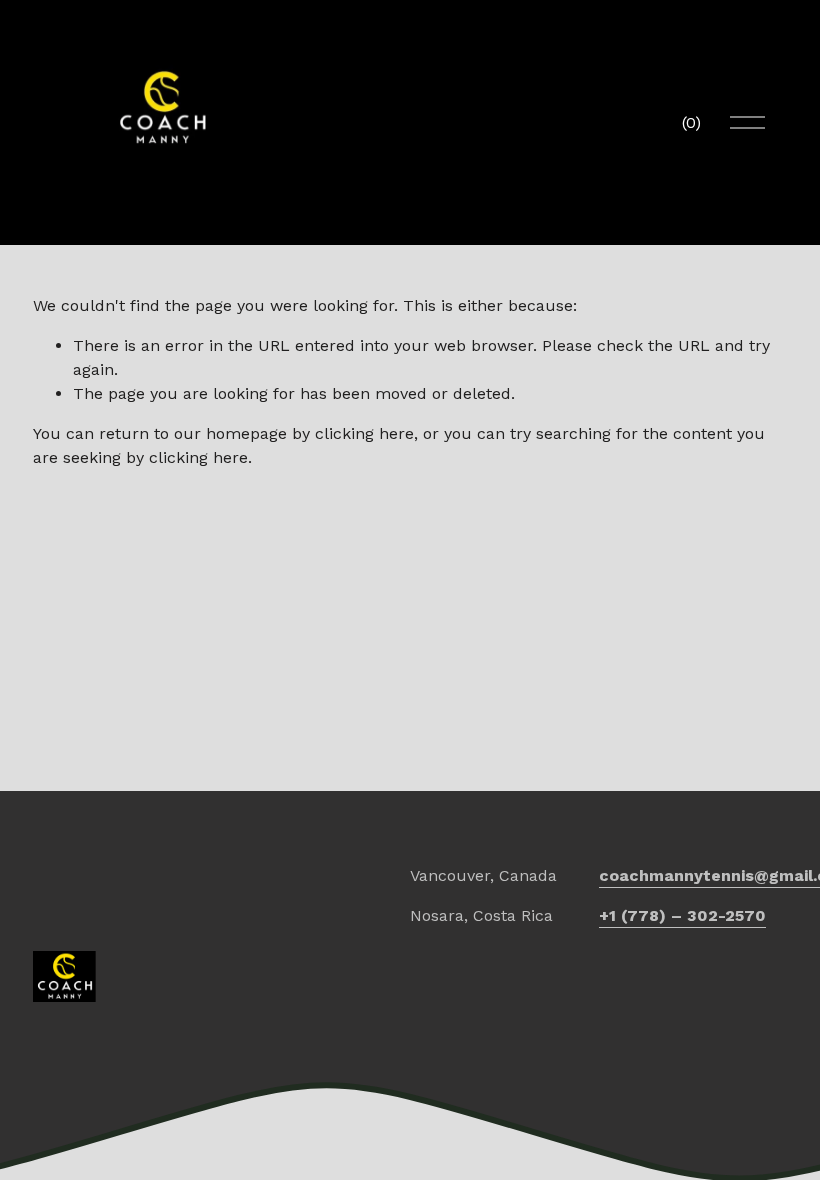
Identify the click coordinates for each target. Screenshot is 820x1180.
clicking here (364, 433)
